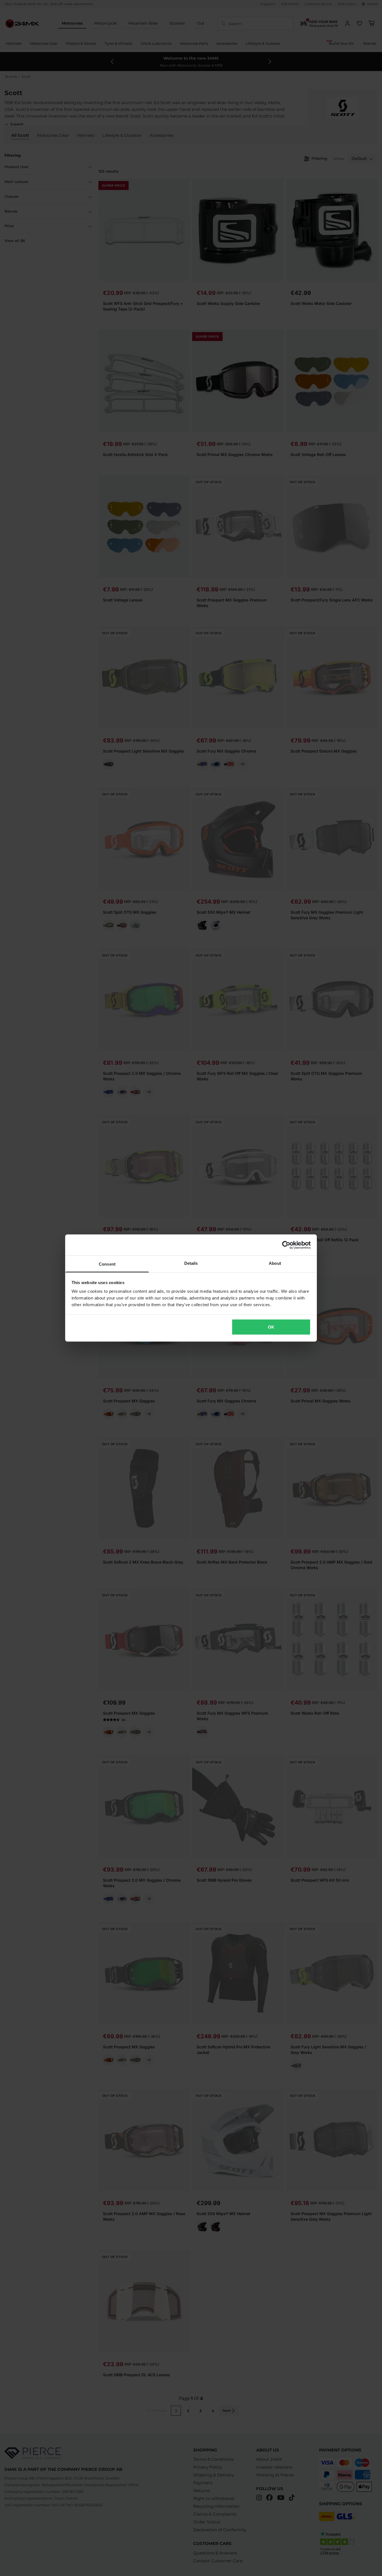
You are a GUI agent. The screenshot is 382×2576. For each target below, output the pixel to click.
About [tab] (275, 1263)
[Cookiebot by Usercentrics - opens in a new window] (286, 1245)
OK (271, 1327)
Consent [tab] (107, 1264)
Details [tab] (191, 1263)
